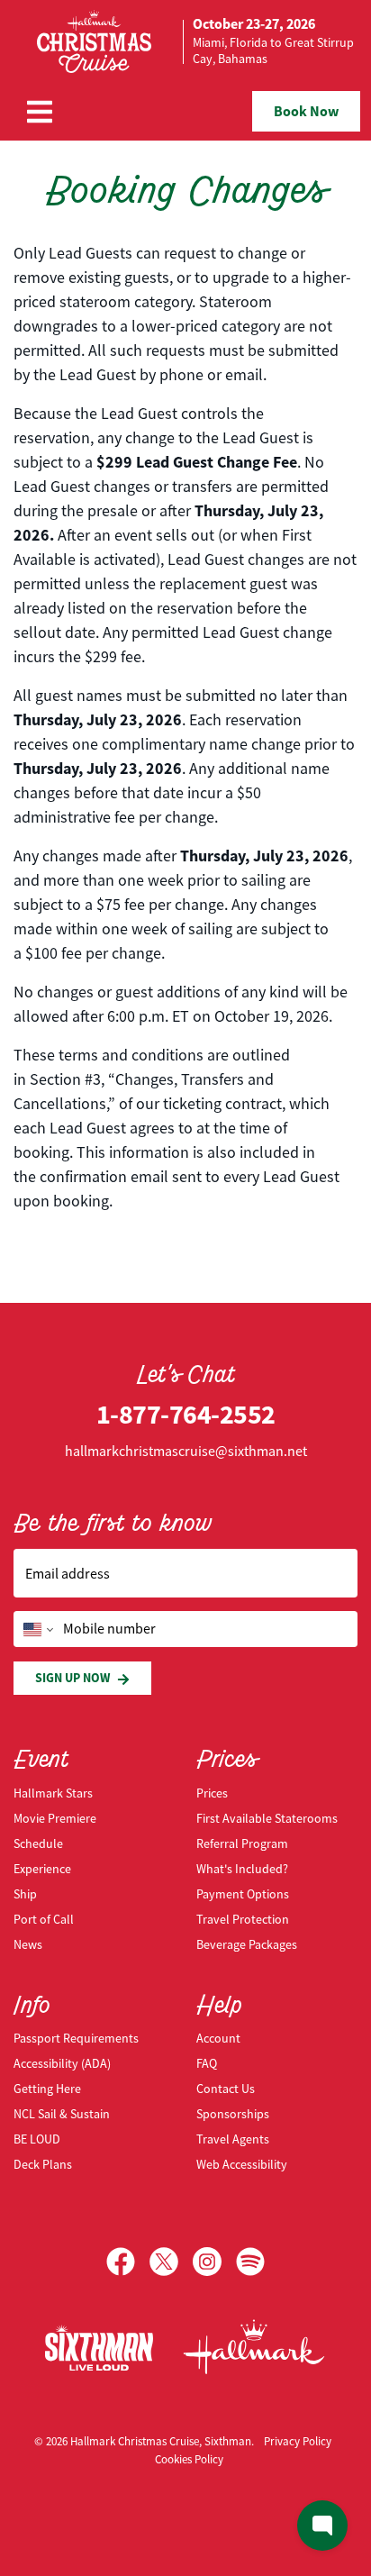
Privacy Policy (298, 2441)
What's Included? (242, 1869)
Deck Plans (43, 2164)
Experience (42, 1869)
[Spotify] (250, 2262)
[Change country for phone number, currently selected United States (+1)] (36, 1629)
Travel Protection (243, 1919)
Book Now (306, 111)
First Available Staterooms (267, 1818)
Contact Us (226, 2089)
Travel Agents (233, 2139)
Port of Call (44, 1919)
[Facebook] (128, 2262)
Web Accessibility (242, 2164)
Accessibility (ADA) (62, 2063)
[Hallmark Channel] (254, 2347)
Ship (25, 1894)
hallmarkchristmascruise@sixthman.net (186, 1452)
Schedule (38, 1843)
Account (218, 2038)
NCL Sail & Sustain (62, 2114)
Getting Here (47, 2089)
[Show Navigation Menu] (40, 112)
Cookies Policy (189, 2459)
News (28, 1944)
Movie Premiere (55, 1818)
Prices (212, 1793)
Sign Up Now (72, 1678)
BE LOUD (37, 2139)
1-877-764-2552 (186, 1414)
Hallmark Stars (53, 1793)
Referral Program (242, 1843)
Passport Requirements (76, 2038)
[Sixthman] (99, 2348)
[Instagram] (214, 2262)
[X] (171, 2262)
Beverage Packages (247, 1944)
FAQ (207, 2063)
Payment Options (243, 1894)
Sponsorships (233, 2114)
